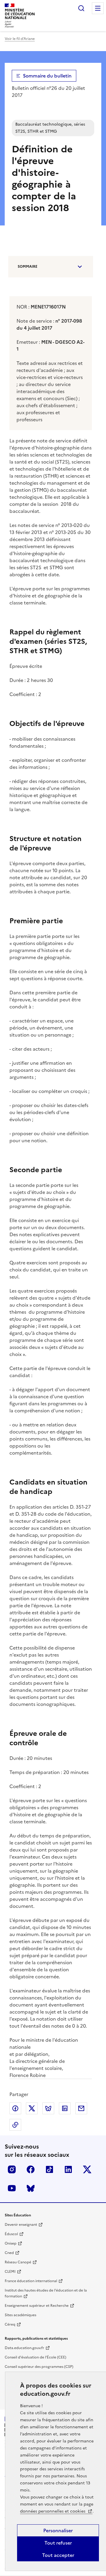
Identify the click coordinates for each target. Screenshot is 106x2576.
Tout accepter (58, 2555)
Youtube (12, 2188)
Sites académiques (20, 2315)
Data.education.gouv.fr (24, 2348)
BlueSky (31, 2188)
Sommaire (28, 267)
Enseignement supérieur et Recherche (37, 2306)
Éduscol (11, 2234)
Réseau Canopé (18, 2262)
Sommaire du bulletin (47, 76)
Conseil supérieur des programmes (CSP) (39, 2367)
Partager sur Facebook (15, 2108)
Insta (12, 2169)
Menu (98, 8)
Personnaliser (58, 2530)
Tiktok (49, 2169)
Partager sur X (32, 2108)
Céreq (10, 2324)
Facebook (31, 2169)
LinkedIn (68, 2169)
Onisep (11, 2243)
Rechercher (81, 8)
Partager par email (81, 2108)
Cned (9, 2253)
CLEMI (10, 2272)
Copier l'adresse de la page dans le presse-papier (15, 2125)
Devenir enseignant (21, 2225)
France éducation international (31, 2281)
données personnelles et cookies (53, 2511)
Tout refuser (58, 2543)
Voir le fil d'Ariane (20, 39)
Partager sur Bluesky (48, 2108)
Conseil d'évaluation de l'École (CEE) (35, 2357)
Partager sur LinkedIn (65, 2108)
